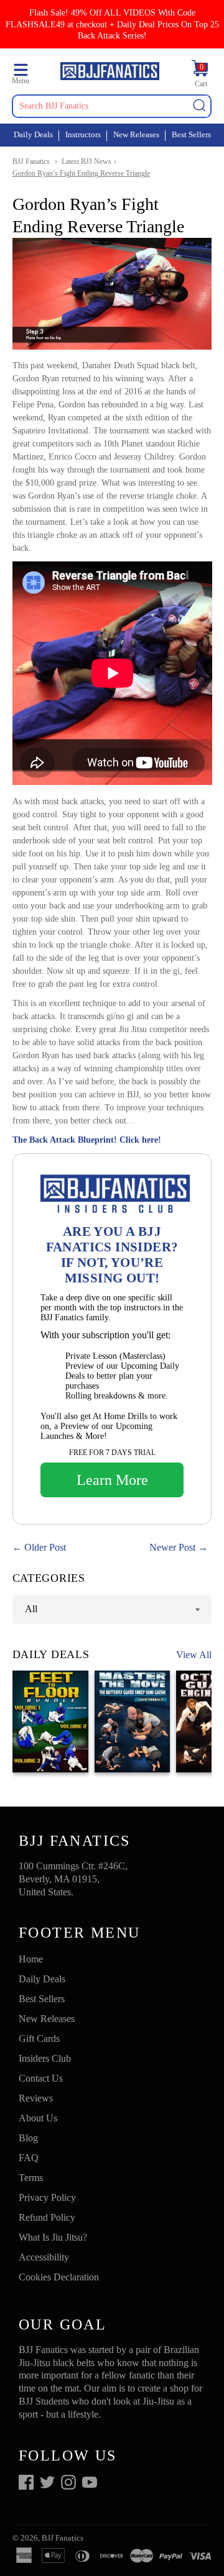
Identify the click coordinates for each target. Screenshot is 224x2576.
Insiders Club (45, 2058)
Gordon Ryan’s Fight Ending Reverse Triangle (81, 173)
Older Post (45, 1547)
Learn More (112, 1480)
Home (31, 1959)
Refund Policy (47, 2217)
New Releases (136, 134)
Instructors (83, 134)
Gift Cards (39, 2039)
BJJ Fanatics (31, 161)
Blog (28, 2138)
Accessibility (44, 2257)
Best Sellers (191, 134)
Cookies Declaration (59, 2277)
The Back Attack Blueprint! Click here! (87, 1140)
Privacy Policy (47, 2197)
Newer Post (172, 1547)
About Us (38, 2118)
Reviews (36, 2098)
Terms (31, 2178)
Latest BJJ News (86, 161)
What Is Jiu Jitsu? (53, 2237)
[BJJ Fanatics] (110, 73)
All (31, 1609)
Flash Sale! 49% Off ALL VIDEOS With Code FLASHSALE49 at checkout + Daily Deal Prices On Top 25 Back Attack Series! (112, 24)
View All (194, 1655)
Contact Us (41, 2078)
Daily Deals (33, 134)
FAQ (29, 2158)
